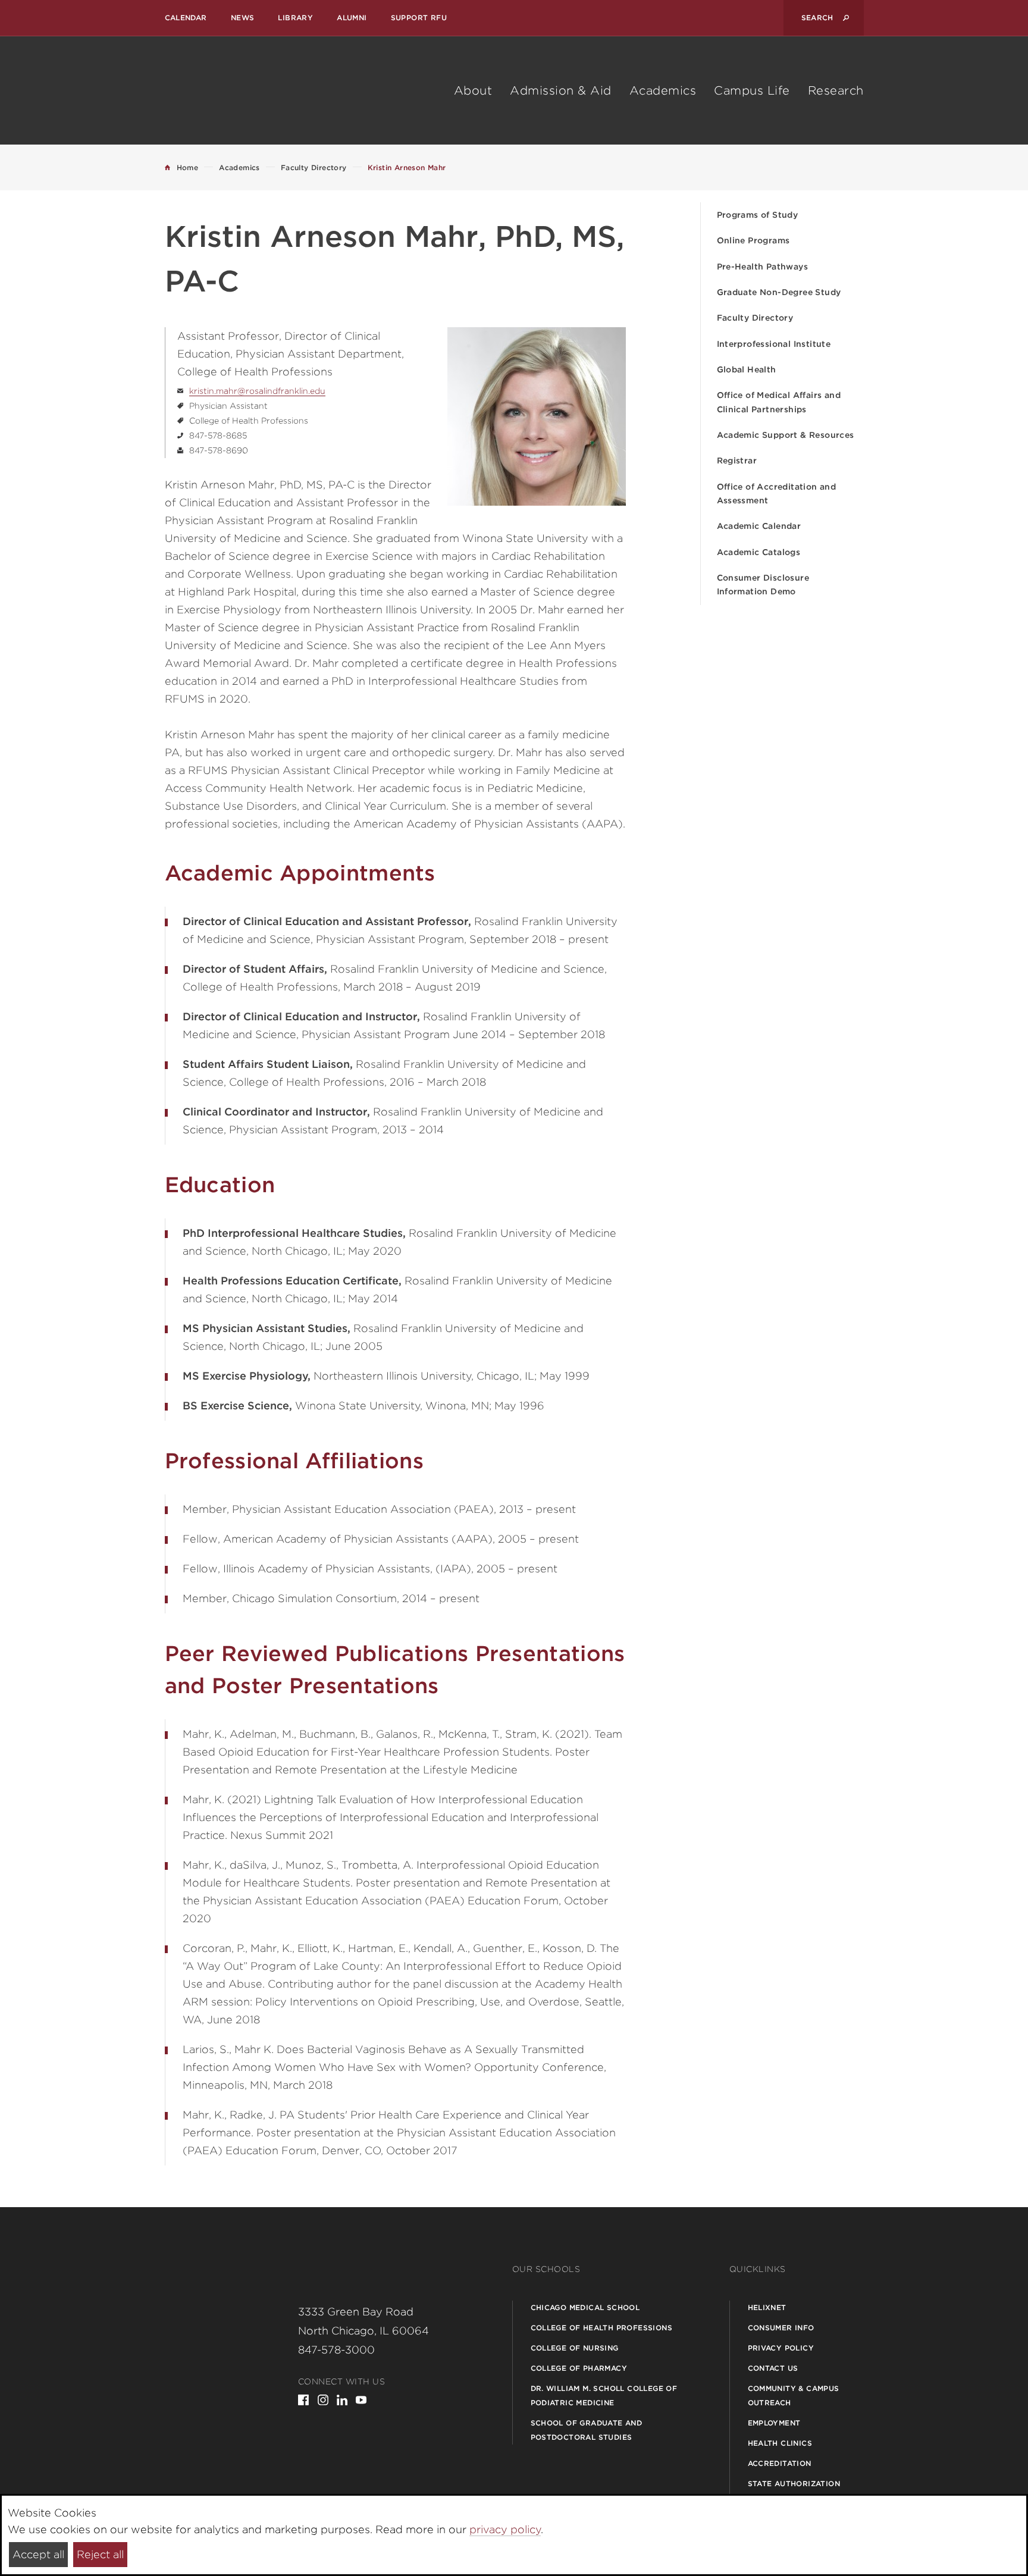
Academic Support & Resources (786, 435)
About (473, 90)
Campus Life (752, 90)
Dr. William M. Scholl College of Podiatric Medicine (604, 2395)
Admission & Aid (561, 90)
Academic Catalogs (759, 552)
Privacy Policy (781, 2348)
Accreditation (780, 2463)
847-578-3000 (336, 2350)
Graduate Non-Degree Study (779, 292)
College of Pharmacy (579, 2368)
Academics (663, 90)
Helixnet (767, 2307)
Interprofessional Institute (774, 344)
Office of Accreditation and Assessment (777, 493)
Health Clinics (780, 2443)
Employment (774, 2423)
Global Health (747, 369)
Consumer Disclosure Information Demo (763, 585)
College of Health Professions (602, 2328)
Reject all (100, 2554)
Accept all (38, 2554)
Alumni (352, 18)
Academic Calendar (759, 526)
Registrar (737, 460)
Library (295, 18)
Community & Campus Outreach (794, 2395)
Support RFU (419, 18)
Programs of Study (758, 215)
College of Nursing (575, 2348)
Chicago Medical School (585, 2307)
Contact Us (773, 2368)
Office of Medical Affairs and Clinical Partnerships (779, 402)
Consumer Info (781, 2328)
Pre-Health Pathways (763, 267)
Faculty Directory (755, 318)
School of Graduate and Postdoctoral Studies (587, 2430)
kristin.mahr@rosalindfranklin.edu (257, 391)
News (243, 18)
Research (836, 90)
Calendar (186, 18)
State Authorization (794, 2483)
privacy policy (505, 2529)
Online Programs (753, 240)
